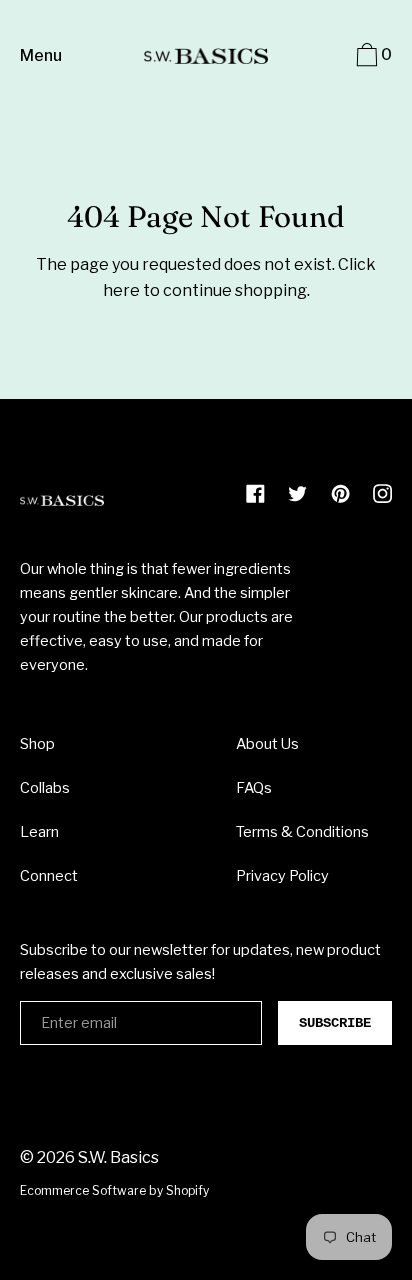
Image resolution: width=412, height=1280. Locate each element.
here (121, 290)
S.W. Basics (118, 1157)
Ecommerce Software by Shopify (114, 1190)
